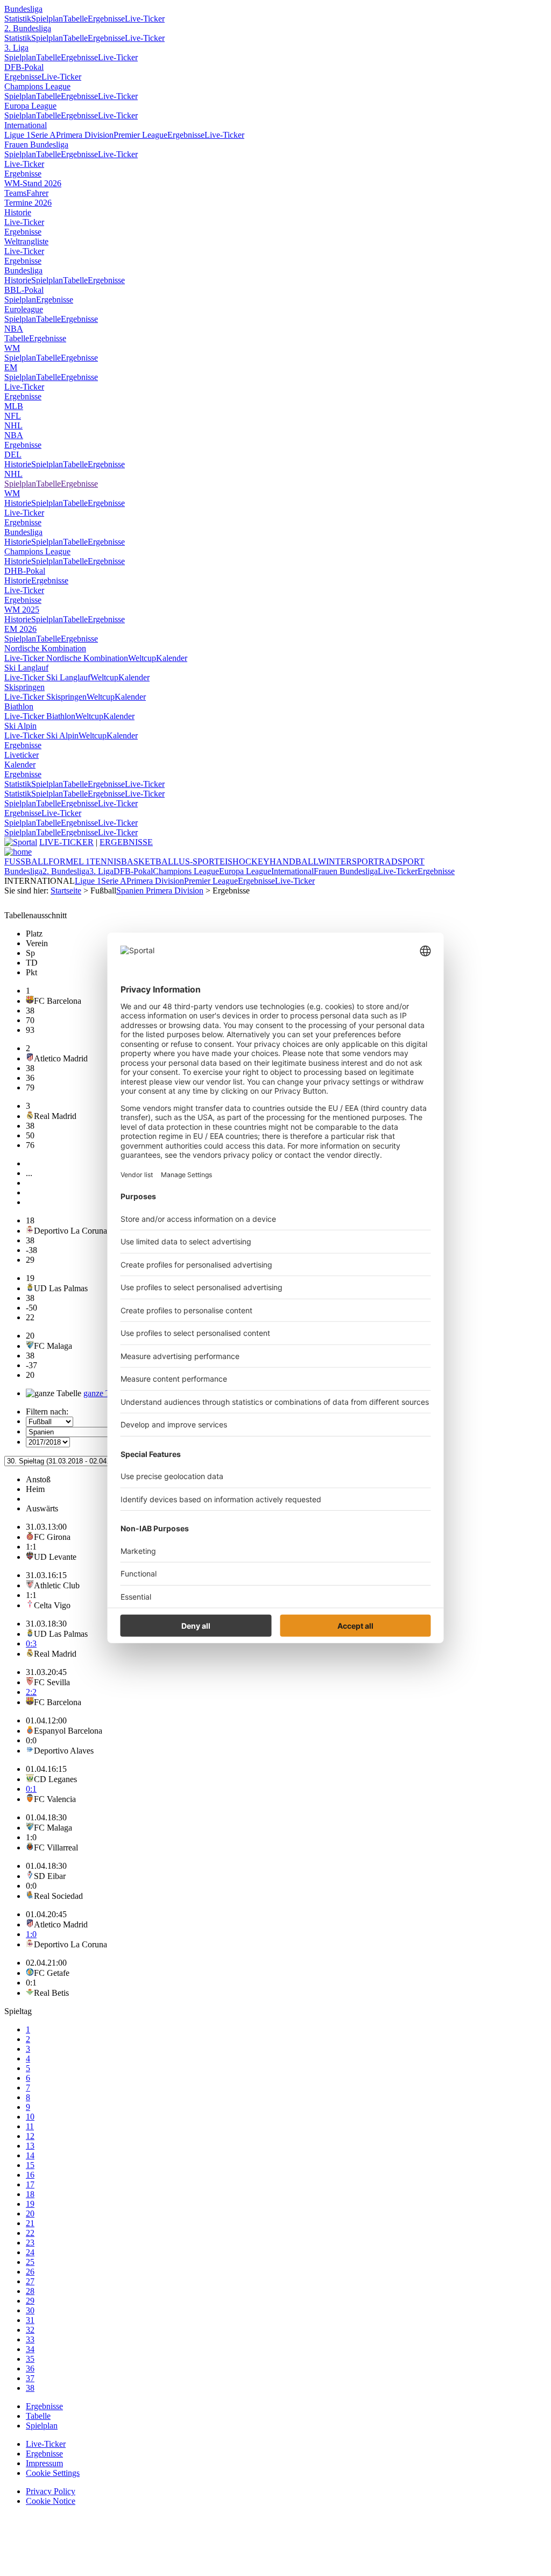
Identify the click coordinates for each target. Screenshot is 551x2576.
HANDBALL (294, 861)
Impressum (44, 2463)
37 (30, 2378)
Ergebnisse (106, 19)
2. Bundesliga (28, 28)
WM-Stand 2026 (33, 183)
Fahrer (37, 193)
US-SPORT (199, 861)
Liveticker (22, 755)
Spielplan (47, 19)
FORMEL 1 (69, 861)
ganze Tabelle (107, 1393)
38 (30, 2388)
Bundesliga (23, 9)
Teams (15, 193)
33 (30, 2339)
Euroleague (24, 309)
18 (30, 2194)
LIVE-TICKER (66, 842)
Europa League (30, 106)
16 (30, 2175)
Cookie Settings (53, 2473)
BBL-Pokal (24, 290)
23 (30, 2243)
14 (30, 2155)
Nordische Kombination (45, 648)
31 (30, 2320)
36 (30, 2369)
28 (30, 2291)
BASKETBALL (150, 861)
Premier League (140, 135)
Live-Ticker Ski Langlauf (47, 677)
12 (30, 2136)
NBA (14, 329)
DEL (13, 455)
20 (30, 2213)
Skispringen (24, 687)
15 (30, 2165)
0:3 (31, 1644)
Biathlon (19, 706)
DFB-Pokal (24, 67)
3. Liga (16, 48)
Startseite (66, 891)
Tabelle (75, 19)
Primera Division (85, 135)
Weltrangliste (26, 241)
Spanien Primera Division (160, 891)
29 (30, 2301)
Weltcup (142, 658)
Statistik (18, 19)
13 (30, 2146)
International (26, 125)
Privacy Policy (51, 2491)
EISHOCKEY (245, 861)
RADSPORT (402, 861)
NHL (13, 425)
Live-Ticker (145, 19)
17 (30, 2184)
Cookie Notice (51, 2501)
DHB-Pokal (25, 571)
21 (30, 2223)
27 (30, 2281)
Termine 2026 (28, 203)
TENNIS (105, 861)
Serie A (43, 135)
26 (30, 2272)
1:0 (31, 1934)
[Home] (18, 852)
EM (11, 367)
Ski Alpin (20, 726)
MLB (14, 406)
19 (30, 2204)
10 (30, 2117)
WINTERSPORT (348, 861)
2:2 (31, 1692)
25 (30, 2262)
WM (12, 348)
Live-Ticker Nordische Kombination (66, 658)
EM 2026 (20, 629)
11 (30, 2126)
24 (30, 2252)
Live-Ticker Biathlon (40, 716)
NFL (13, 416)
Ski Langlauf (26, 668)
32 (30, 2330)
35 (30, 2359)
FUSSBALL (26, 861)
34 (30, 2349)
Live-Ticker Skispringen (45, 697)
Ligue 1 (17, 135)
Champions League (37, 86)
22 (30, 2233)
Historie (18, 212)
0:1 (31, 1789)
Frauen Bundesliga (36, 145)
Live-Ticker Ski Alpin (41, 736)
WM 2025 (22, 610)
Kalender (172, 658)
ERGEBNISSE (126, 842)
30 (30, 2310)
